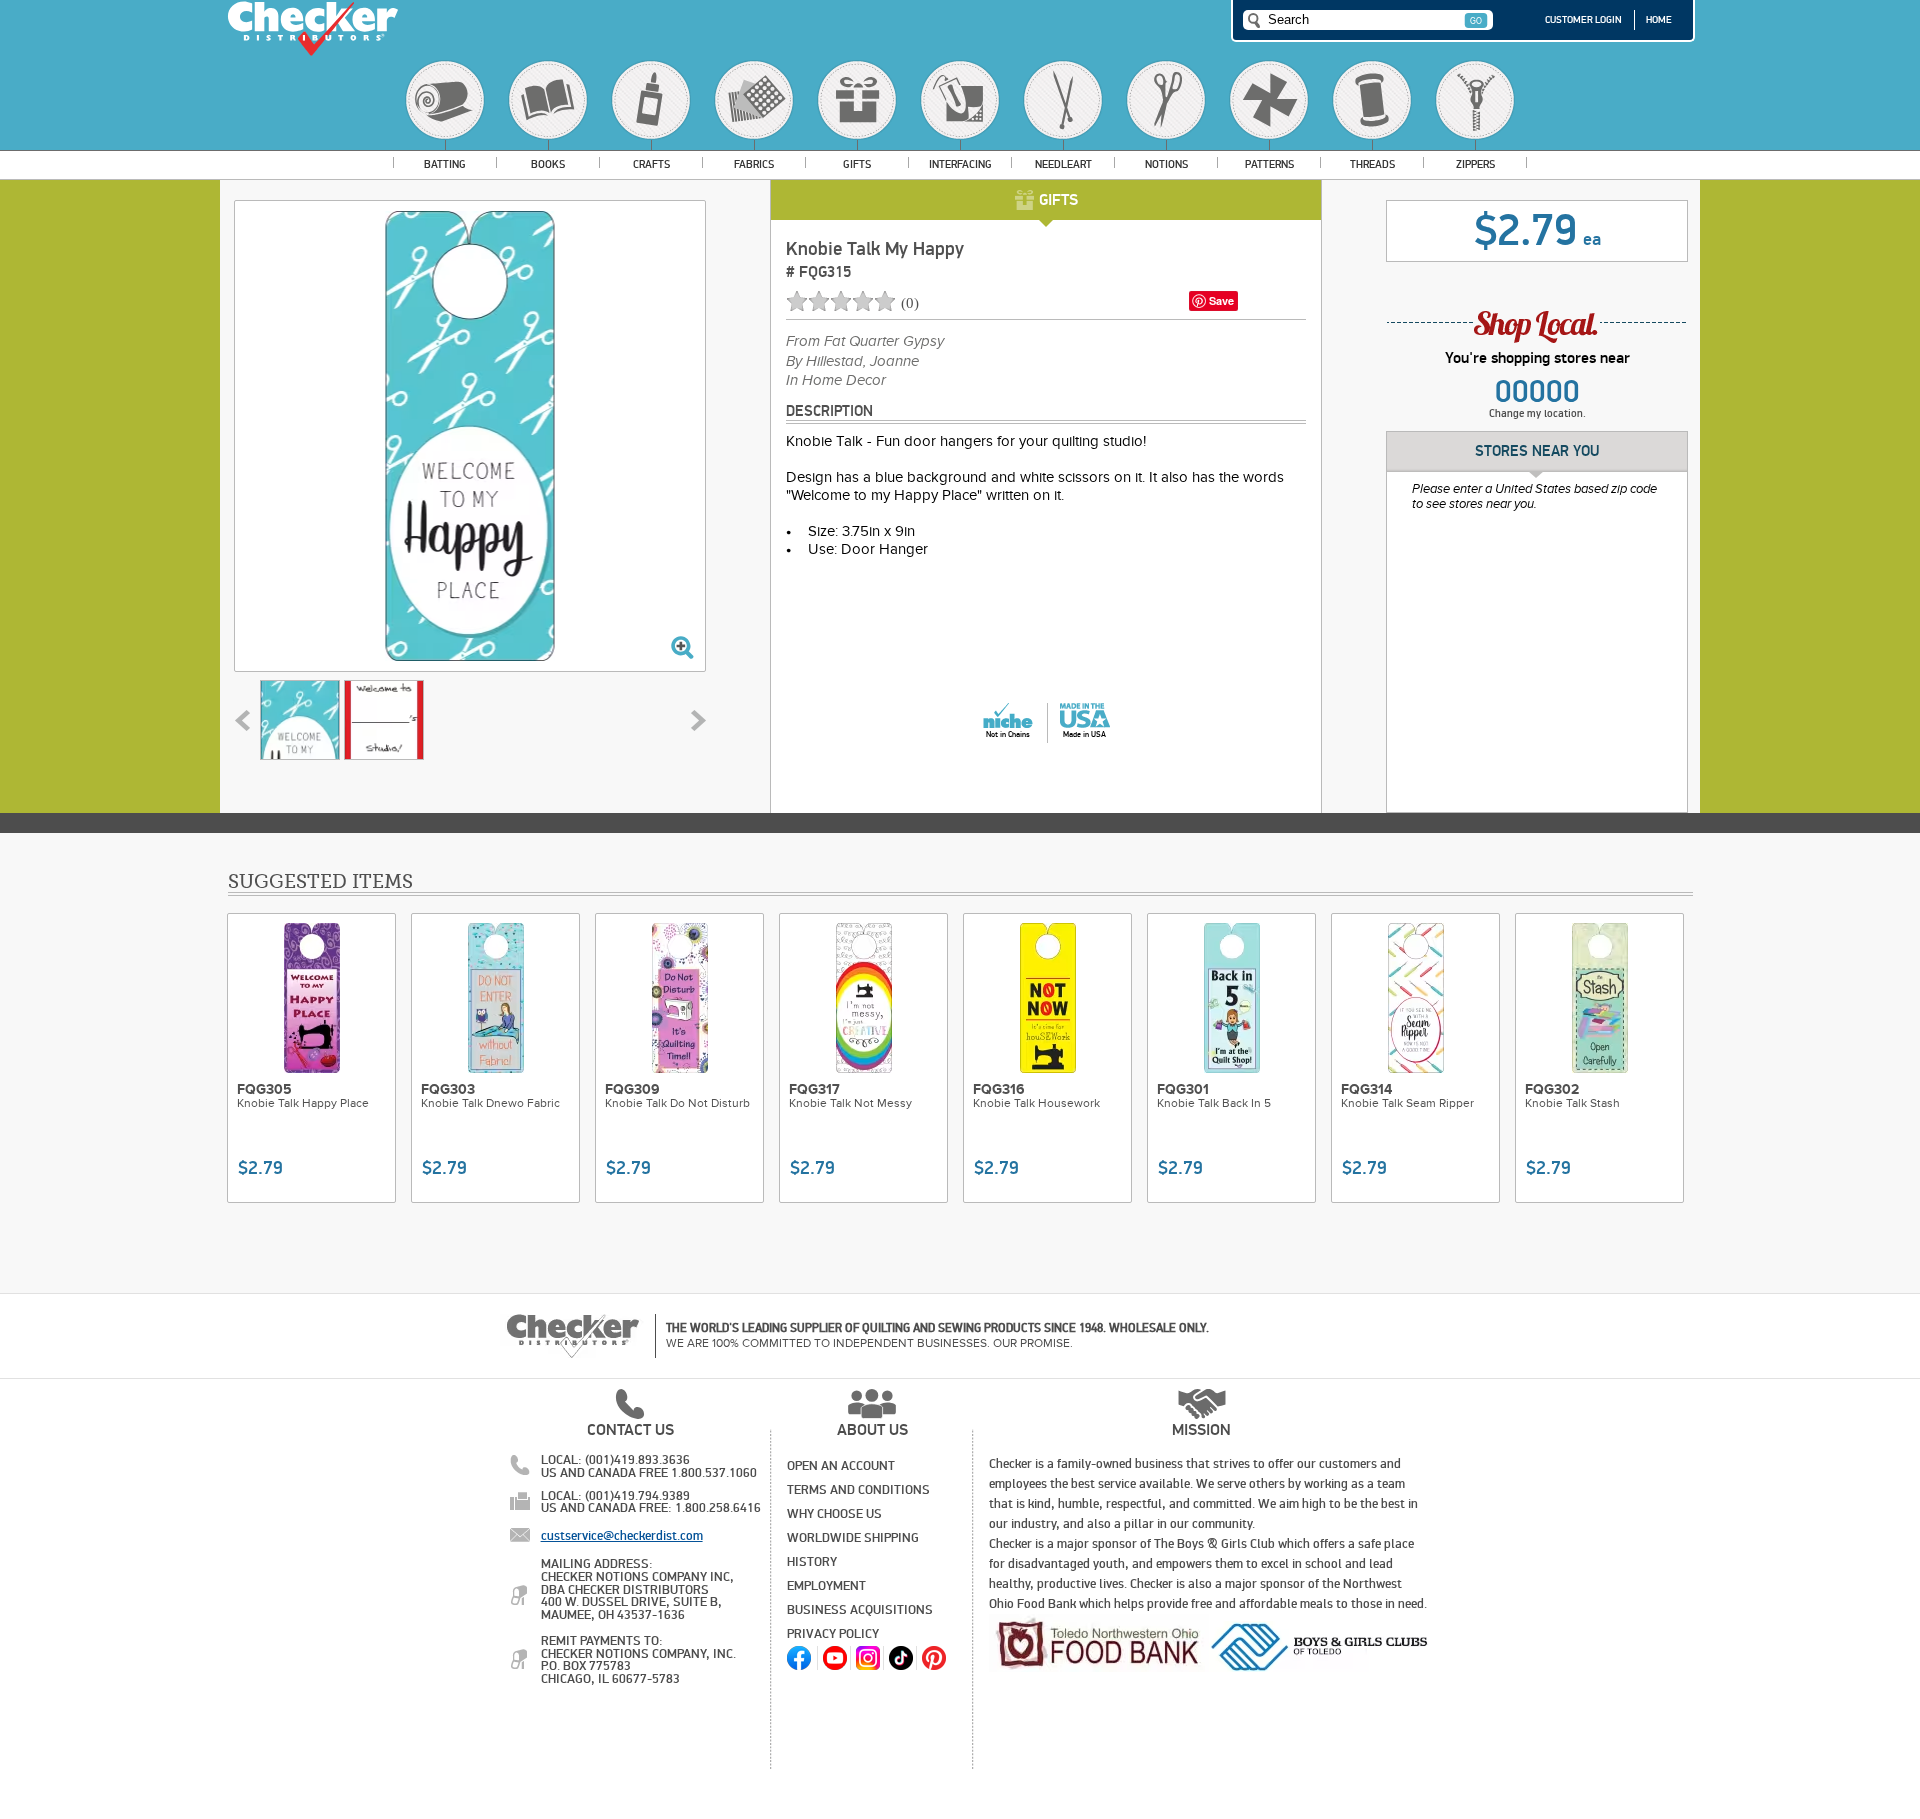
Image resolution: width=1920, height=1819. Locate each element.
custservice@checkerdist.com (622, 1536)
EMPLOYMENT (826, 1586)
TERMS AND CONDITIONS (858, 1490)
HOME (1659, 20)
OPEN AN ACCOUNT (841, 1466)
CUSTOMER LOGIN (1583, 20)
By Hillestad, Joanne (852, 362)
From (865, 342)
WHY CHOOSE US (834, 1514)
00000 (1537, 392)
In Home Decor (836, 381)
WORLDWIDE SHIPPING (853, 1538)
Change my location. (1537, 413)
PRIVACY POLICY (833, 1634)
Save (1221, 300)
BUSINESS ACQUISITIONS (860, 1610)
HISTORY (812, 1562)
